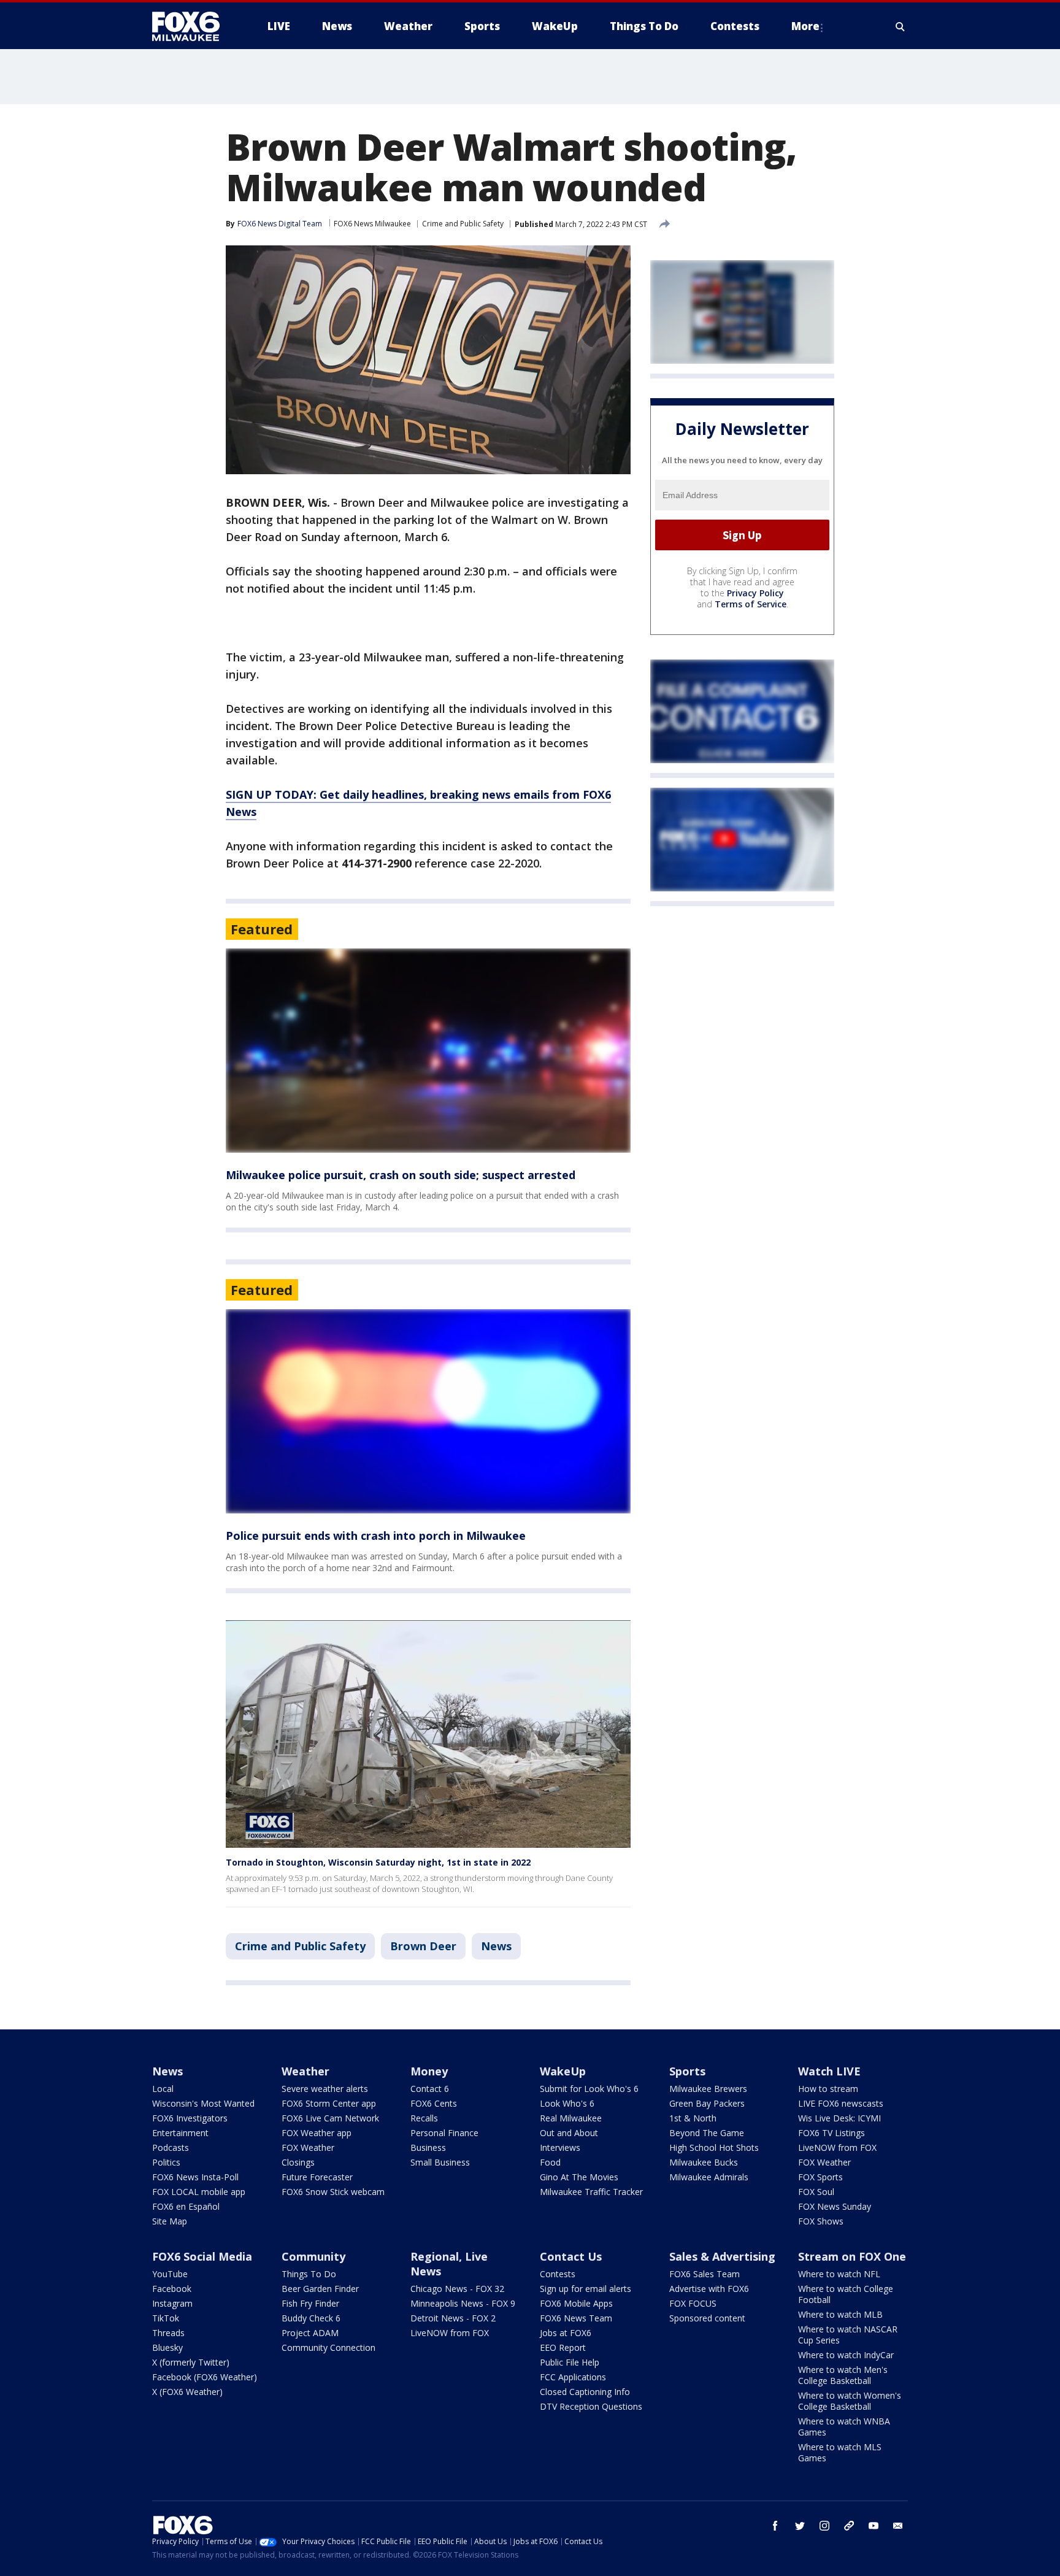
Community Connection (328, 2347)
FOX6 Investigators (190, 2118)
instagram (824, 2526)
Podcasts (171, 2147)
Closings (298, 2162)
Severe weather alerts (325, 2089)
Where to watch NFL (839, 2274)
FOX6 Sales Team (705, 2274)
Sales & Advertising (722, 2256)
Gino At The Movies (579, 2177)
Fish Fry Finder (310, 2303)
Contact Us (571, 2256)
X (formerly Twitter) (191, 2362)
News (496, 1946)
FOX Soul (816, 2192)
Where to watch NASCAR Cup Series (848, 2335)
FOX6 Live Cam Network (330, 2118)
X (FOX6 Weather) (187, 2392)
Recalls (424, 2118)
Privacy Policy (755, 593)
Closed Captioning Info (585, 2392)
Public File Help (570, 2362)
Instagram (172, 2303)
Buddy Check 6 (311, 2318)
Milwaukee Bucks (704, 2162)
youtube (874, 2526)
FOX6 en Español (186, 2206)
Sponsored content (707, 2318)
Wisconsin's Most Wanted (203, 2103)
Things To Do (309, 2274)
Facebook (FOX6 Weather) (205, 2377)
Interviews (560, 2147)
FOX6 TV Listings (831, 2133)
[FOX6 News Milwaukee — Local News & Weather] (193, 26)
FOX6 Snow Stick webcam (333, 2192)
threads (849, 2526)
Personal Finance (444, 2133)
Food (550, 2162)
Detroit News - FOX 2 (453, 2318)
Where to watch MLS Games (840, 2452)
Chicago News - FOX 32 (457, 2289)
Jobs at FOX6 (566, 2333)
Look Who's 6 (567, 2103)
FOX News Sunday (835, 2206)
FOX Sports (820, 2177)
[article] (428, 1051)
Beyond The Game (707, 2133)
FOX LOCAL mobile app (199, 2192)
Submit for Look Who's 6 (589, 2089)
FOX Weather (308, 2147)
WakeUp (563, 2071)
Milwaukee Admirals (709, 2177)
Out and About (569, 2133)
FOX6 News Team (576, 2318)
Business (428, 2147)
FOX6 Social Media (202, 2256)
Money (429, 2071)
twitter (800, 2526)
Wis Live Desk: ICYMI (839, 2118)
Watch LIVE (829, 2071)
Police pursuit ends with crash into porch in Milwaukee (376, 1536)
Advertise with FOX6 (709, 2289)
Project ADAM (310, 2333)
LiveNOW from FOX (837, 2147)
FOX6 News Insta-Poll (195, 2177)
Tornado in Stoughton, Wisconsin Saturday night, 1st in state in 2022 (378, 1862)
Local (163, 2089)
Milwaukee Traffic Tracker (591, 2192)
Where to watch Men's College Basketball (843, 2375)
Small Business (440, 2162)
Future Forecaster (317, 2177)
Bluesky (167, 2347)
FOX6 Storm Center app (329, 2103)
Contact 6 (430, 2089)
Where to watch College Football (846, 2294)
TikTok (166, 2318)
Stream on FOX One (852, 2256)
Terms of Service (751, 604)
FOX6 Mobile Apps (576, 2303)
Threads (168, 2333)
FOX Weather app (317, 2133)
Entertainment (180, 2133)
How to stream (828, 2089)
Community (313, 2256)
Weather (305, 2071)
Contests (558, 2274)
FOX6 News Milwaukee (372, 224)
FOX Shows (821, 2221)
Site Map (170, 2221)
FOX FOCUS (693, 2303)
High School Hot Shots (714, 2147)
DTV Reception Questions (591, 2406)
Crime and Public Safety (463, 224)
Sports (687, 2071)
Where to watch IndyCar (846, 2355)
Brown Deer (423, 1946)
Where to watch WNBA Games (844, 2427)
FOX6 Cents (434, 2103)
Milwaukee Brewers (708, 2089)
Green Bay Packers (707, 2103)
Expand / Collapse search (901, 26)
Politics (166, 2162)
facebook (775, 2526)
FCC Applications (573, 2377)
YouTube (170, 2274)
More (805, 26)
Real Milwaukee (571, 2118)
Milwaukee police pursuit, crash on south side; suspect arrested (401, 1175)
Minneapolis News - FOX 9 (463, 2303)
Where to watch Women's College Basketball (850, 2401)
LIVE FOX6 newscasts (841, 2103)
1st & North (693, 2118)
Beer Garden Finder (320, 2289)
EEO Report (563, 2347)
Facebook (172, 2289)
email (898, 2526)
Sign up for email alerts (586, 2289)
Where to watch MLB (840, 2314)
